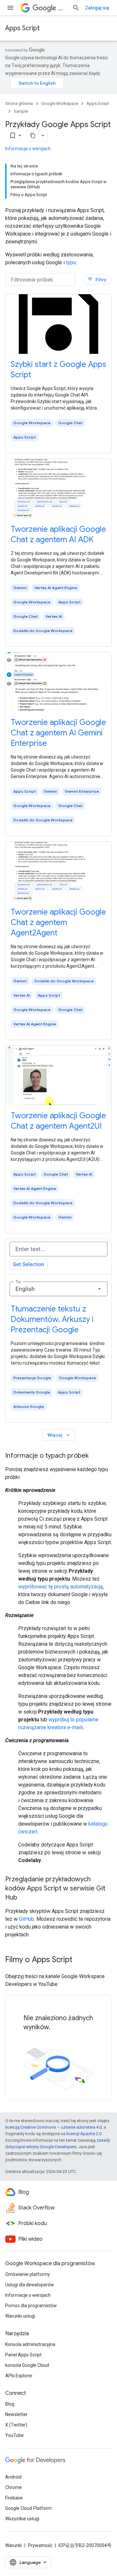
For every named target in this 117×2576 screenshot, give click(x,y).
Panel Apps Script (23, 2355)
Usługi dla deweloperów (30, 2285)
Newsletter (16, 2414)
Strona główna (19, 103)
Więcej (59, 1435)
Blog (10, 2404)
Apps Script (22, 28)
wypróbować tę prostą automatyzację (60, 1587)
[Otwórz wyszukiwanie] (76, 8)
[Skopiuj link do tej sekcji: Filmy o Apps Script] (79, 1960)
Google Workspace (60, 103)
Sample (21, 111)
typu (71, 262)
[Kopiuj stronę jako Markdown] (33, 136)
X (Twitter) (16, 2425)
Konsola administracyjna (30, 2344)
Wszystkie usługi (22, 2519)
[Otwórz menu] (10, 8)
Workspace (62, 8)
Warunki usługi (20, 2316)
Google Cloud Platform (28, 2508)
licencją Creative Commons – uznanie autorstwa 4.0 (53, 2127)
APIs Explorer (19, 2376)
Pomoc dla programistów (31, 2306)
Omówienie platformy (28, 2274)
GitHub (26, 1919)
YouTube (14, 2435)
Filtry (97, 279)
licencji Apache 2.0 (84, 2134)
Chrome (13, 2487)
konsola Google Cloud (27, 2365)
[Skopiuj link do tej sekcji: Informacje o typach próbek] (95, 1456)
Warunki (13, 2545)
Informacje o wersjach (28, 149)
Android (13, 2477)
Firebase (14, 2498)
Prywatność (40, 2545)
